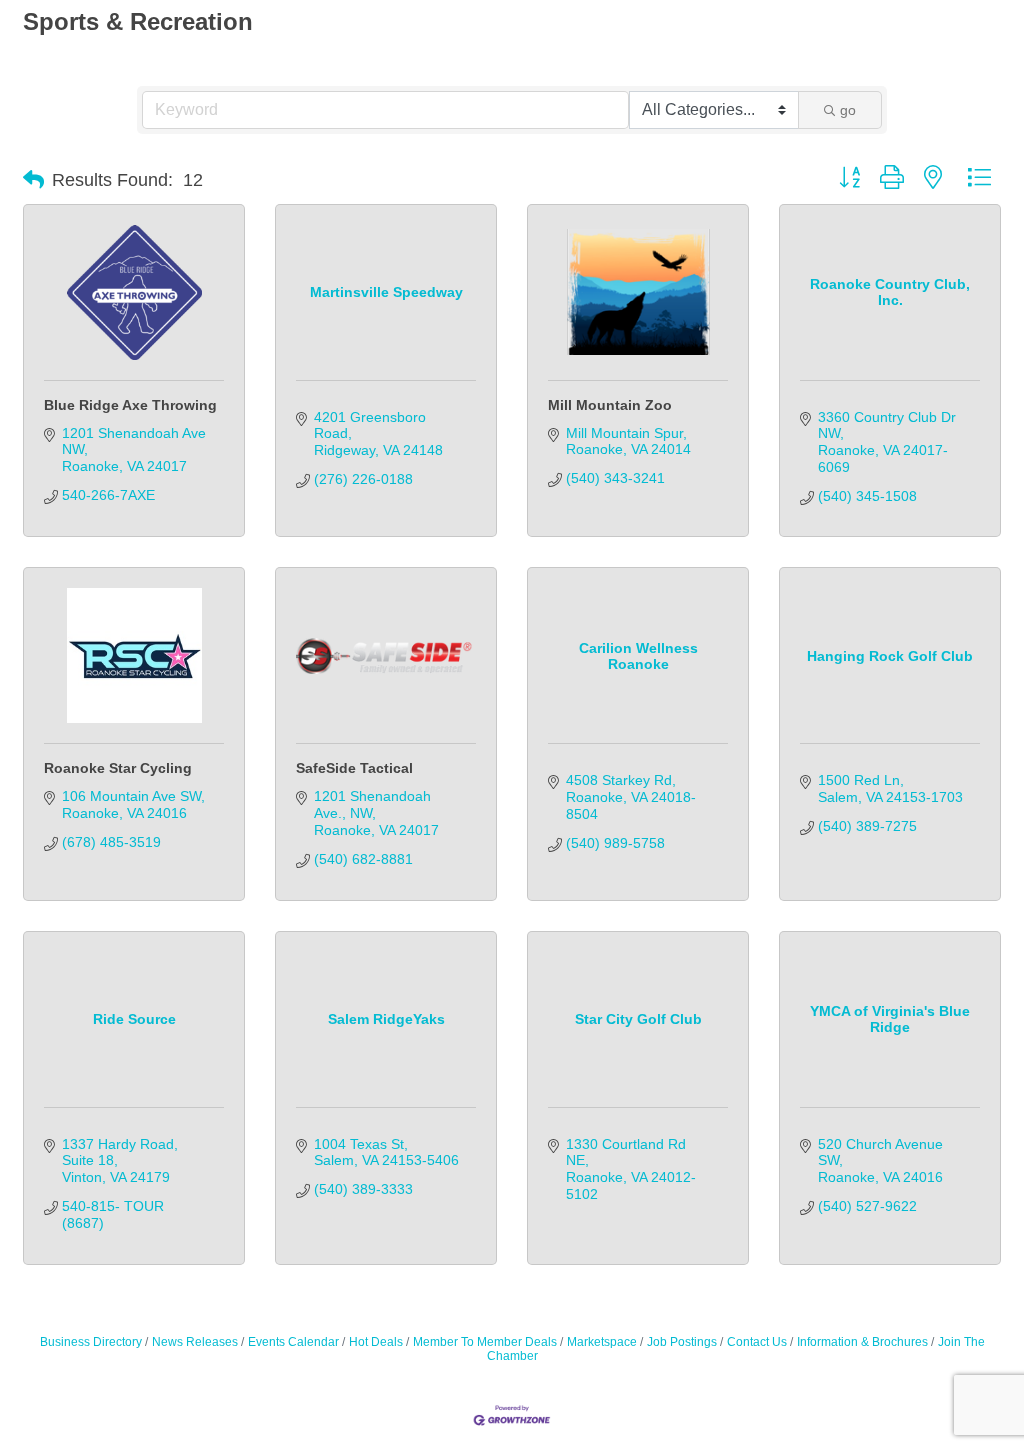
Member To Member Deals (485, 1342)
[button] (33, 180)
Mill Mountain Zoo (610, 405)
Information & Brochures (862, 1342)
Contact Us (757, 1342)
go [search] (848, 110)
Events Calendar (293, 1342)
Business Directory (91, 1342)
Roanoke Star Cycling (118, 768)
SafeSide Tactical (354, 768)
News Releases (195, 1342)
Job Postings (682, 1342)
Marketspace (602, 1342)
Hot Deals (376, 1342)
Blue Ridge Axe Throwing (130, 405)
